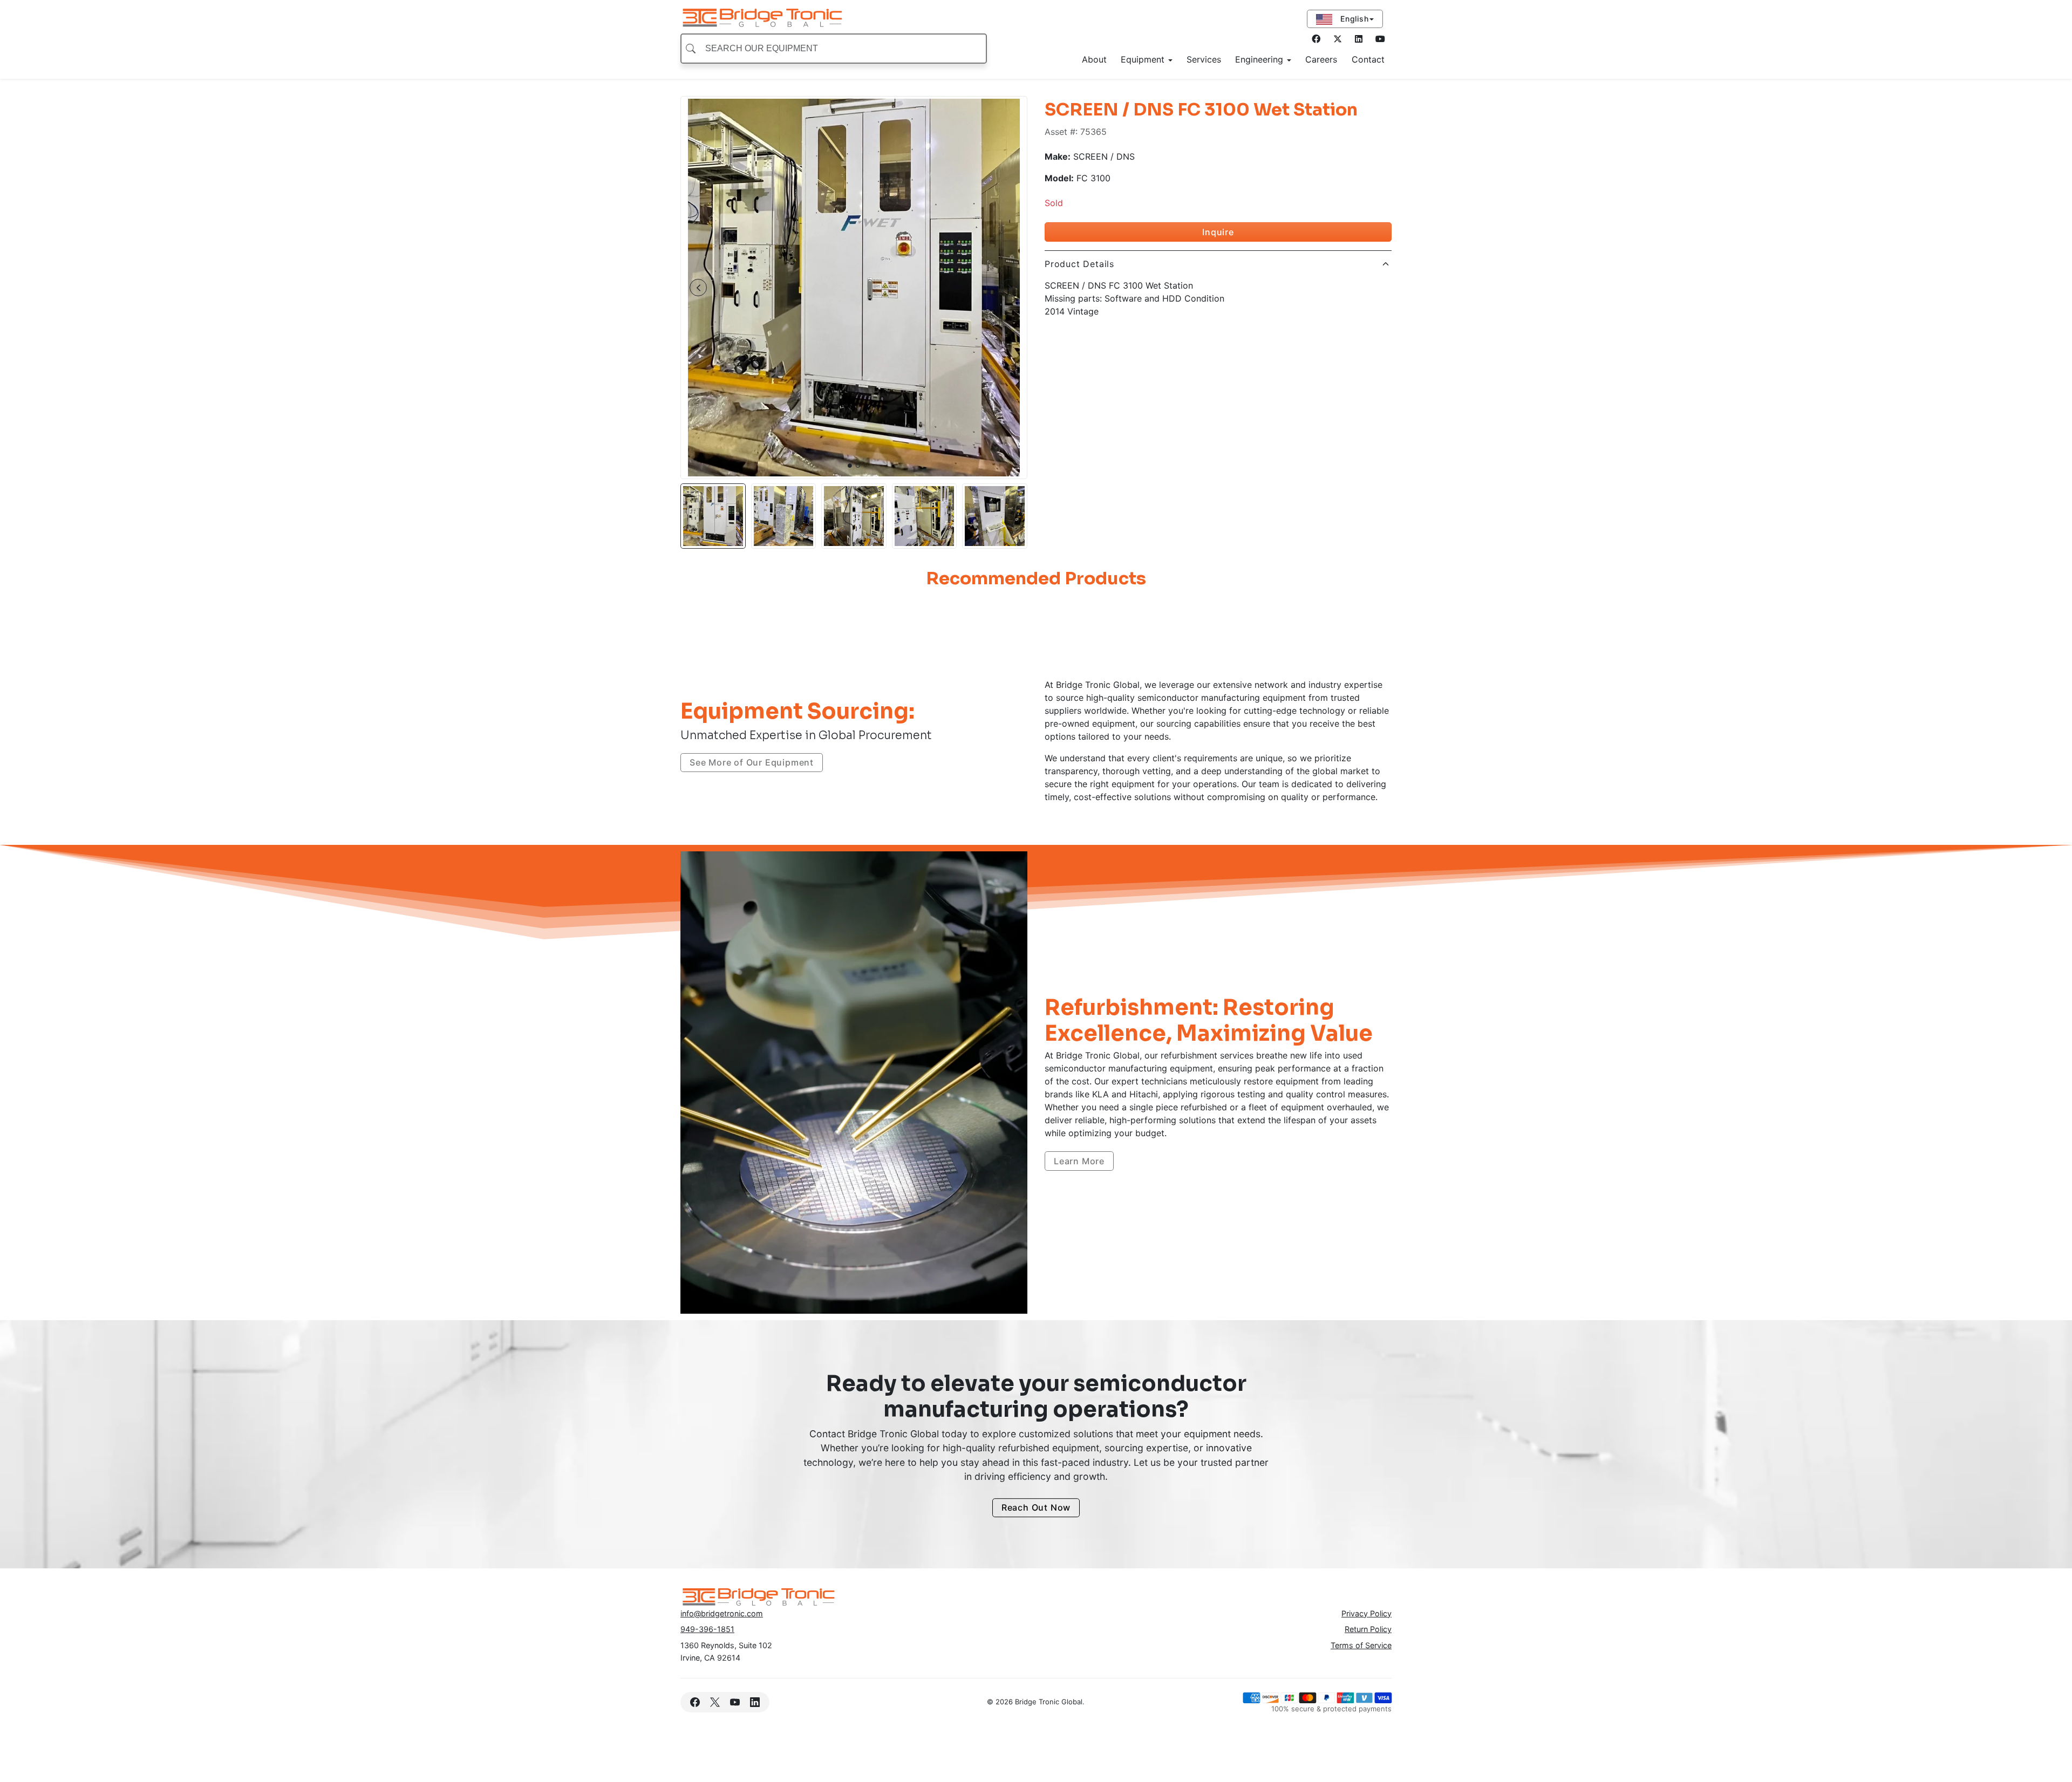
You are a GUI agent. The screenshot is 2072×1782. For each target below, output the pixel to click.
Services (1204, 59)
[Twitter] (1338, 39)
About (1094, 59)
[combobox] (834, 49)
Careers (1321, 59)
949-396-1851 (707, 1629)
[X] (715, 1702)
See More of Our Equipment (752, 762)
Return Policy (1368, 1629)
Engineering (1260, 59)
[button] (698, 288)
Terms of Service (1361, 1645)
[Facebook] (1316, 39)
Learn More (1079, 1161)
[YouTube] (735, 1702)
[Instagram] (1359, 39)
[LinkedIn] (1380, 39)
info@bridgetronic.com (722, 1613)
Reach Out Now (1036, 1508)
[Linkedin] (755, 1702)
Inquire (1218, 232)
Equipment (1144, 59)
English (1353, 19)
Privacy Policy (1366, 1613)
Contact (1368, 59)
